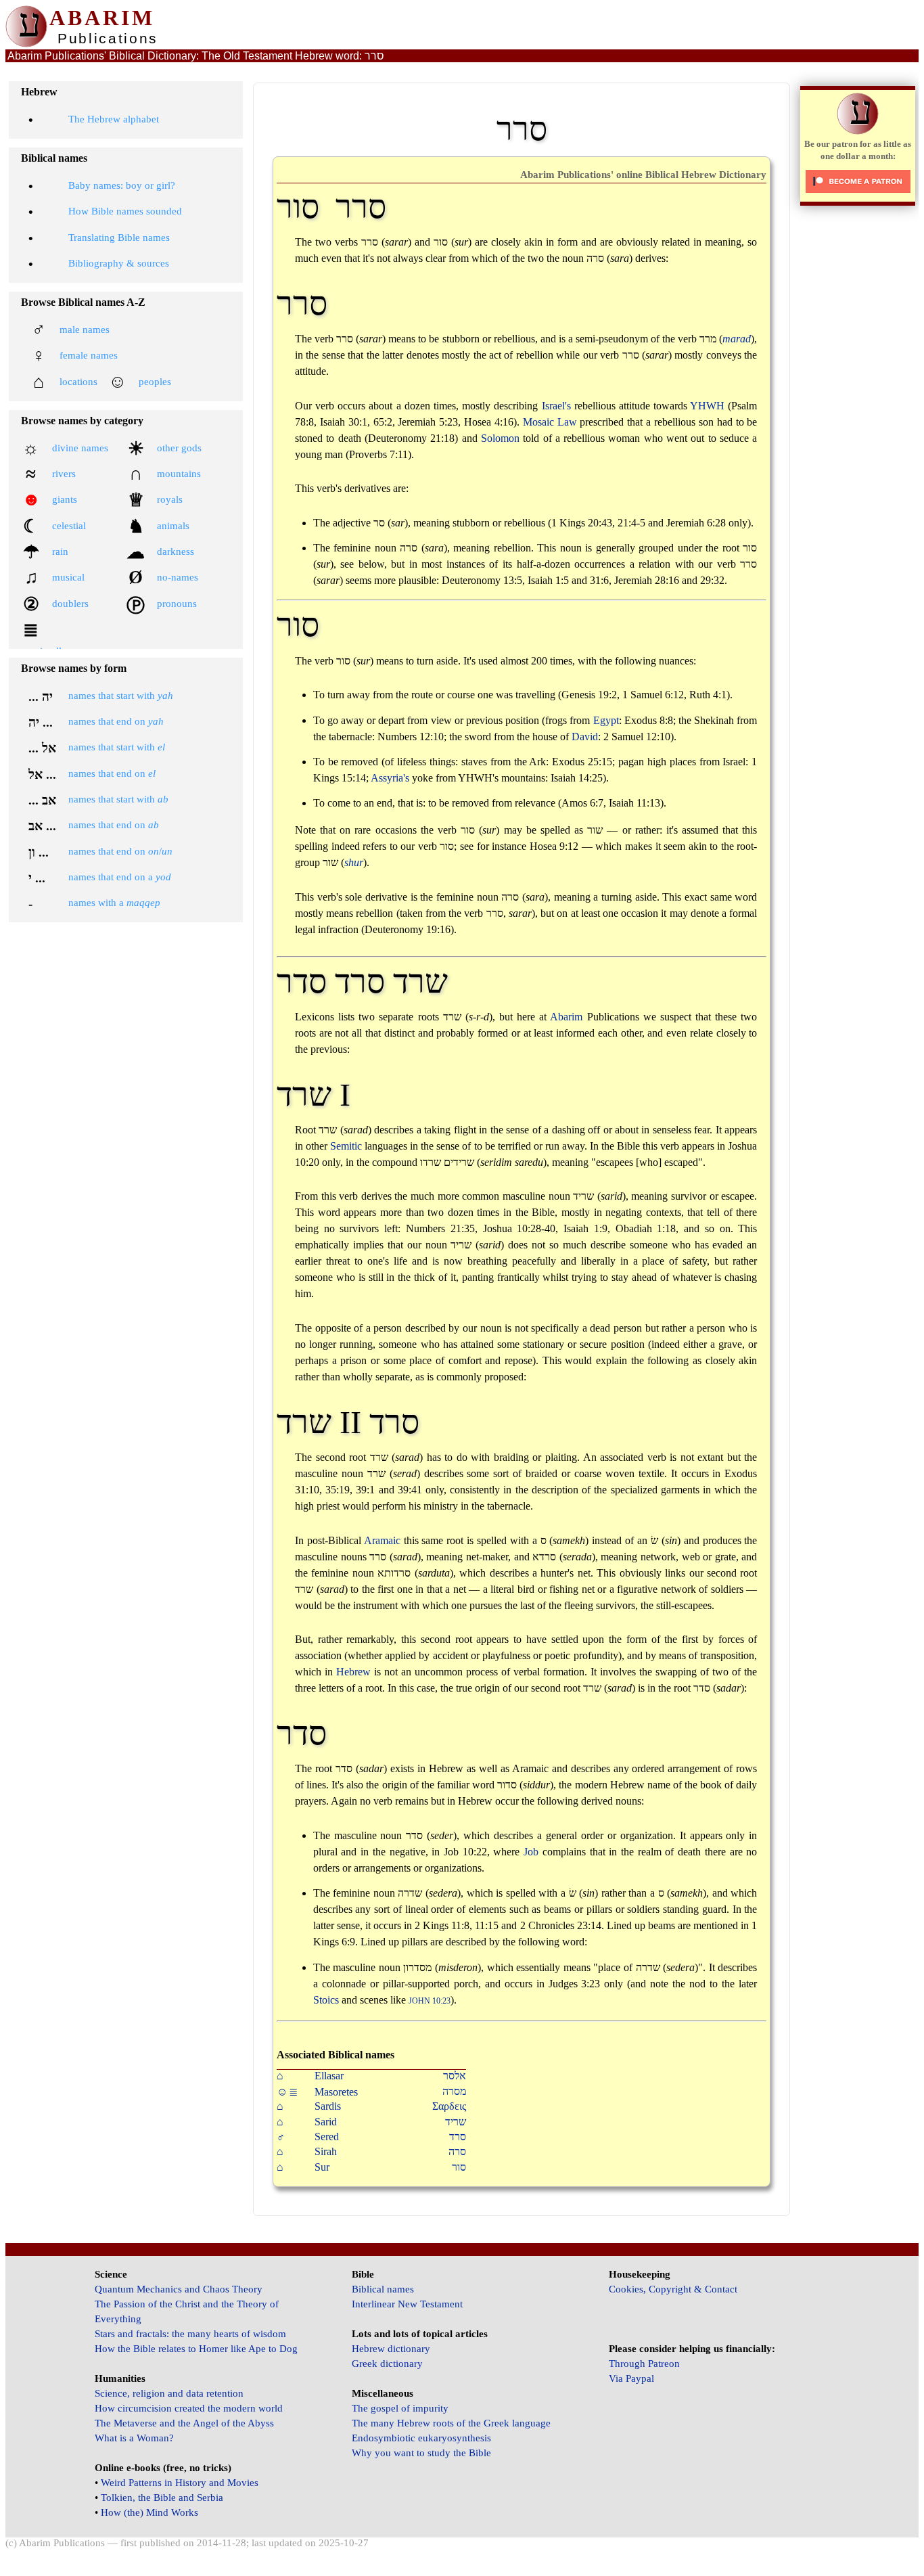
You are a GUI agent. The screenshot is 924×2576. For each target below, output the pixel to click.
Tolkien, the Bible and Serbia (162, 2498)
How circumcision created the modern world (189, 2408)
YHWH (707, 406)
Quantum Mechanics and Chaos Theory (179, 2289)
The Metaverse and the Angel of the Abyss (184, 2423)
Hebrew (353, 1672)
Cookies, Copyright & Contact (673, 2289)
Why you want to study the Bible (421, 2453)
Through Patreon (644, 2364)
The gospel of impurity (400, 2408)
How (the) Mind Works (149, 2512)
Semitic (346, 1146)
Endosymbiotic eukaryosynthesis (421, 2438)
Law (567, 422)
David (585, 737)
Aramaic (382, 1540)
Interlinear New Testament (407, 2304)
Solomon (500, 438)
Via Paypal (631, 2378)
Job (531, 1852)
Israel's (556, 406)
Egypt (606, 720)
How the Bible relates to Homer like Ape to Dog (196, 2349)
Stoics (326, 2000)
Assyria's (390, 778)
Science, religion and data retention (169, 2393)
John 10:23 (430, 2001)
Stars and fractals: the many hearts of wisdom (190, 2334)
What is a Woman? (134, 2438)
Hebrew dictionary (391, 2349)
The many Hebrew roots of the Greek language (451, 2423)
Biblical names (383, 2289)
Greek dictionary (387, 2364)
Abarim (566, 1017)
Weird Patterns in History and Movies (180, 2483)
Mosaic (538, 422)
